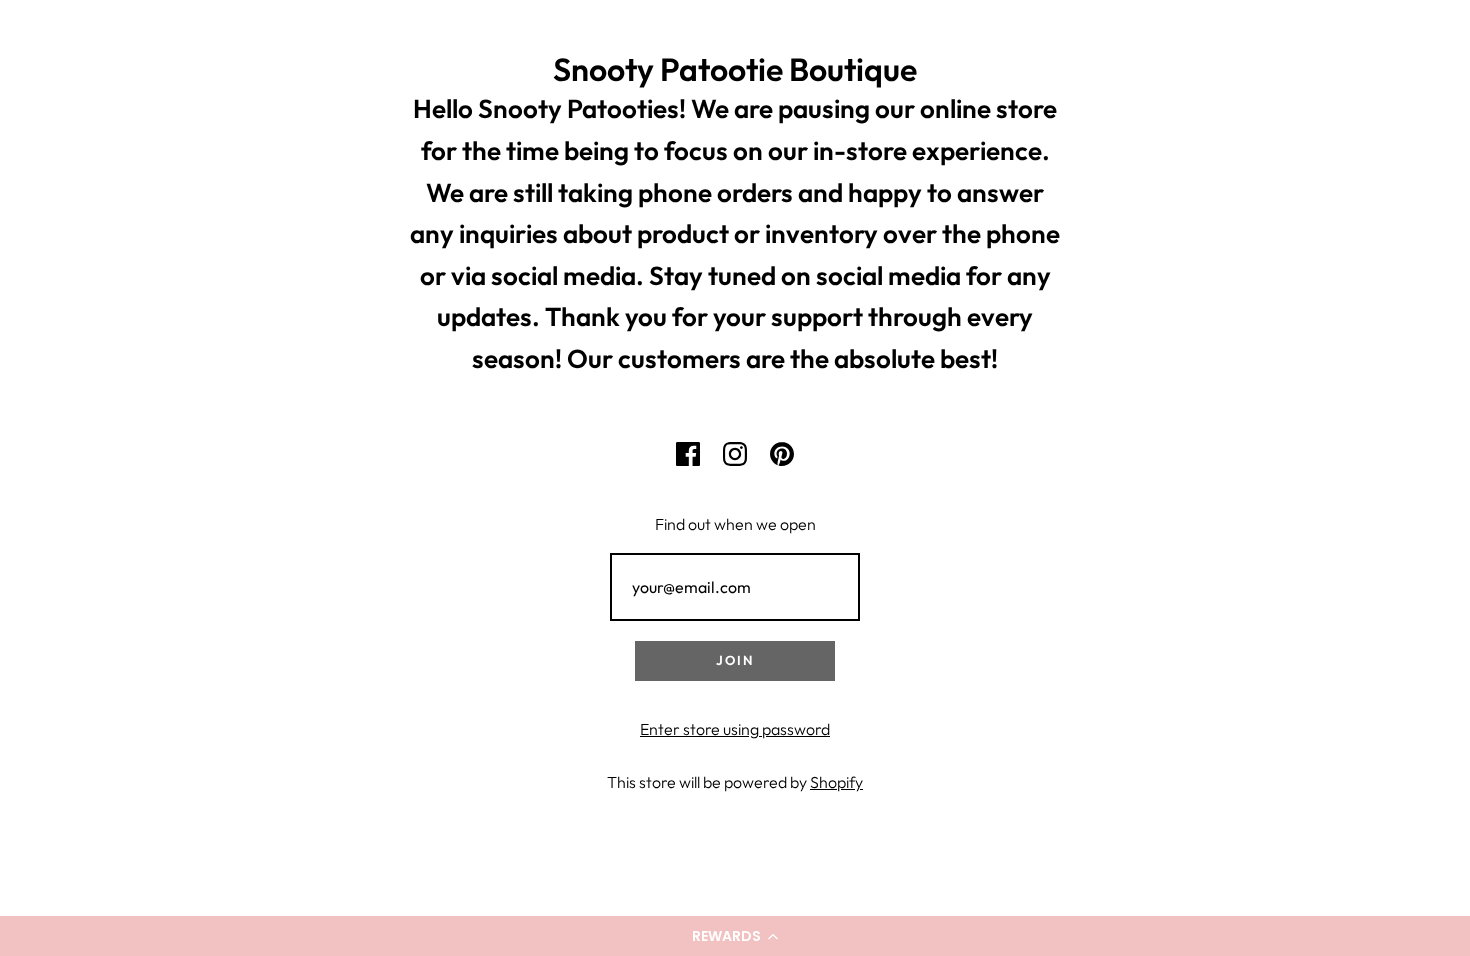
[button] (735, 936)
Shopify (836, 782)
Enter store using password (735, 729)
